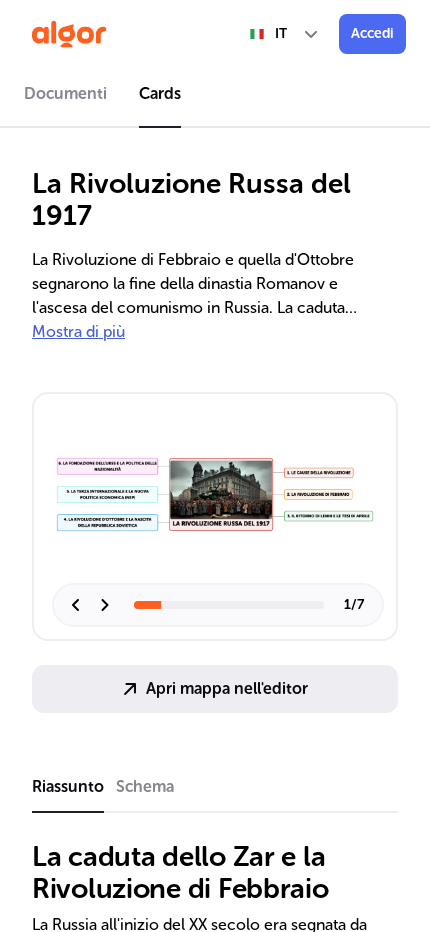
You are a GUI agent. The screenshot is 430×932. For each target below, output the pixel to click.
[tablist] (215, 97)
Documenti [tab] (65, 93)
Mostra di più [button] (78, 331)
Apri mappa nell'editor (227, 688)
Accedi (372, 33)
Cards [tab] (160, 93)
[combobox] (285, 34)
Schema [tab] (145, 786)
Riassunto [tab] (68, 786)
